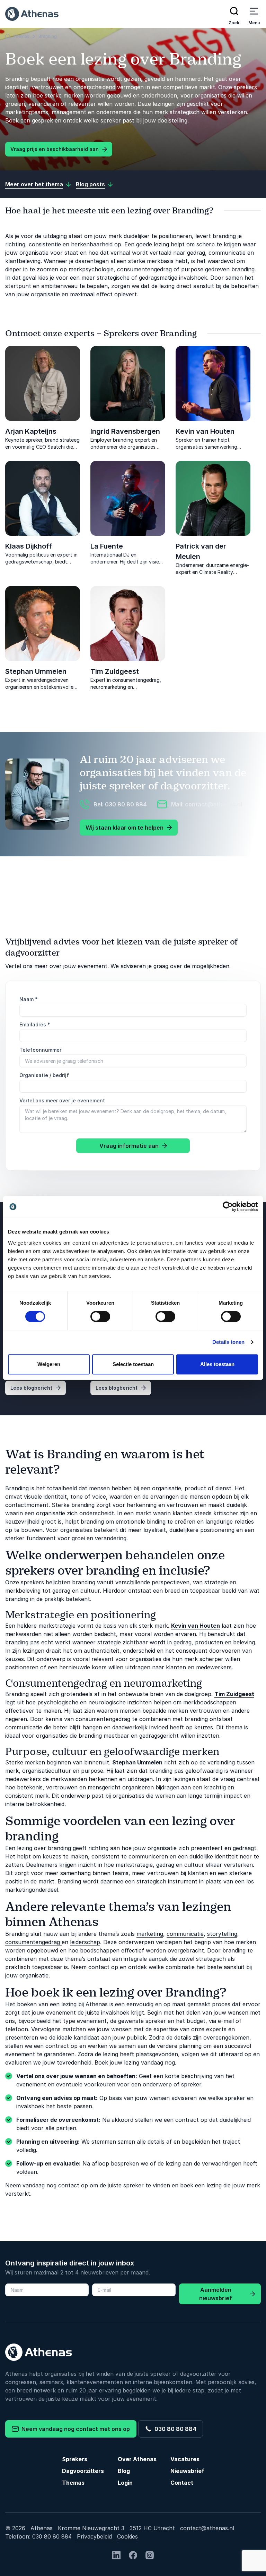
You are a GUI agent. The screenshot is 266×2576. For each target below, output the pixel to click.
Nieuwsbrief (187, 2471)
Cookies (127, 2536)
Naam (29, 999)
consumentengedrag (33, 1942)
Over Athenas (137, 2459)
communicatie (185, 1934)
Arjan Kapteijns (31, 431)
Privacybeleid (94, 2536)
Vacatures (185, 2459)
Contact (182, 2483)
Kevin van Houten (205, 431)
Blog (124, 2471)
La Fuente (107, 546)
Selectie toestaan (133, 1364)
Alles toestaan (217, 1364)
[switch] (100, 1316)
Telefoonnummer (40, 1050)
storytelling (222, 1934)
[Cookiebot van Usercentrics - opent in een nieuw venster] (228, 1206)
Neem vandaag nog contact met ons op (74, 2429)
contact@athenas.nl (207, 2528)
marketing (150, 1934)
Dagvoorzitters (83, 2471)
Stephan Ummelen (36, 671)
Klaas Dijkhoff (29, 546)
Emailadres (35, 1024)
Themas (73, 2483)
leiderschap (85, 1942)
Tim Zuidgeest (115, 671)
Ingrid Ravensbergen (125, 431)
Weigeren (49, 1364)
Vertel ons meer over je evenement (62, 1100)
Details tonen (228, 1342)
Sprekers (75, 2459)
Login (125, 2483)
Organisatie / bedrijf (44, 1075)
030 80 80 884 (174, 2429)
